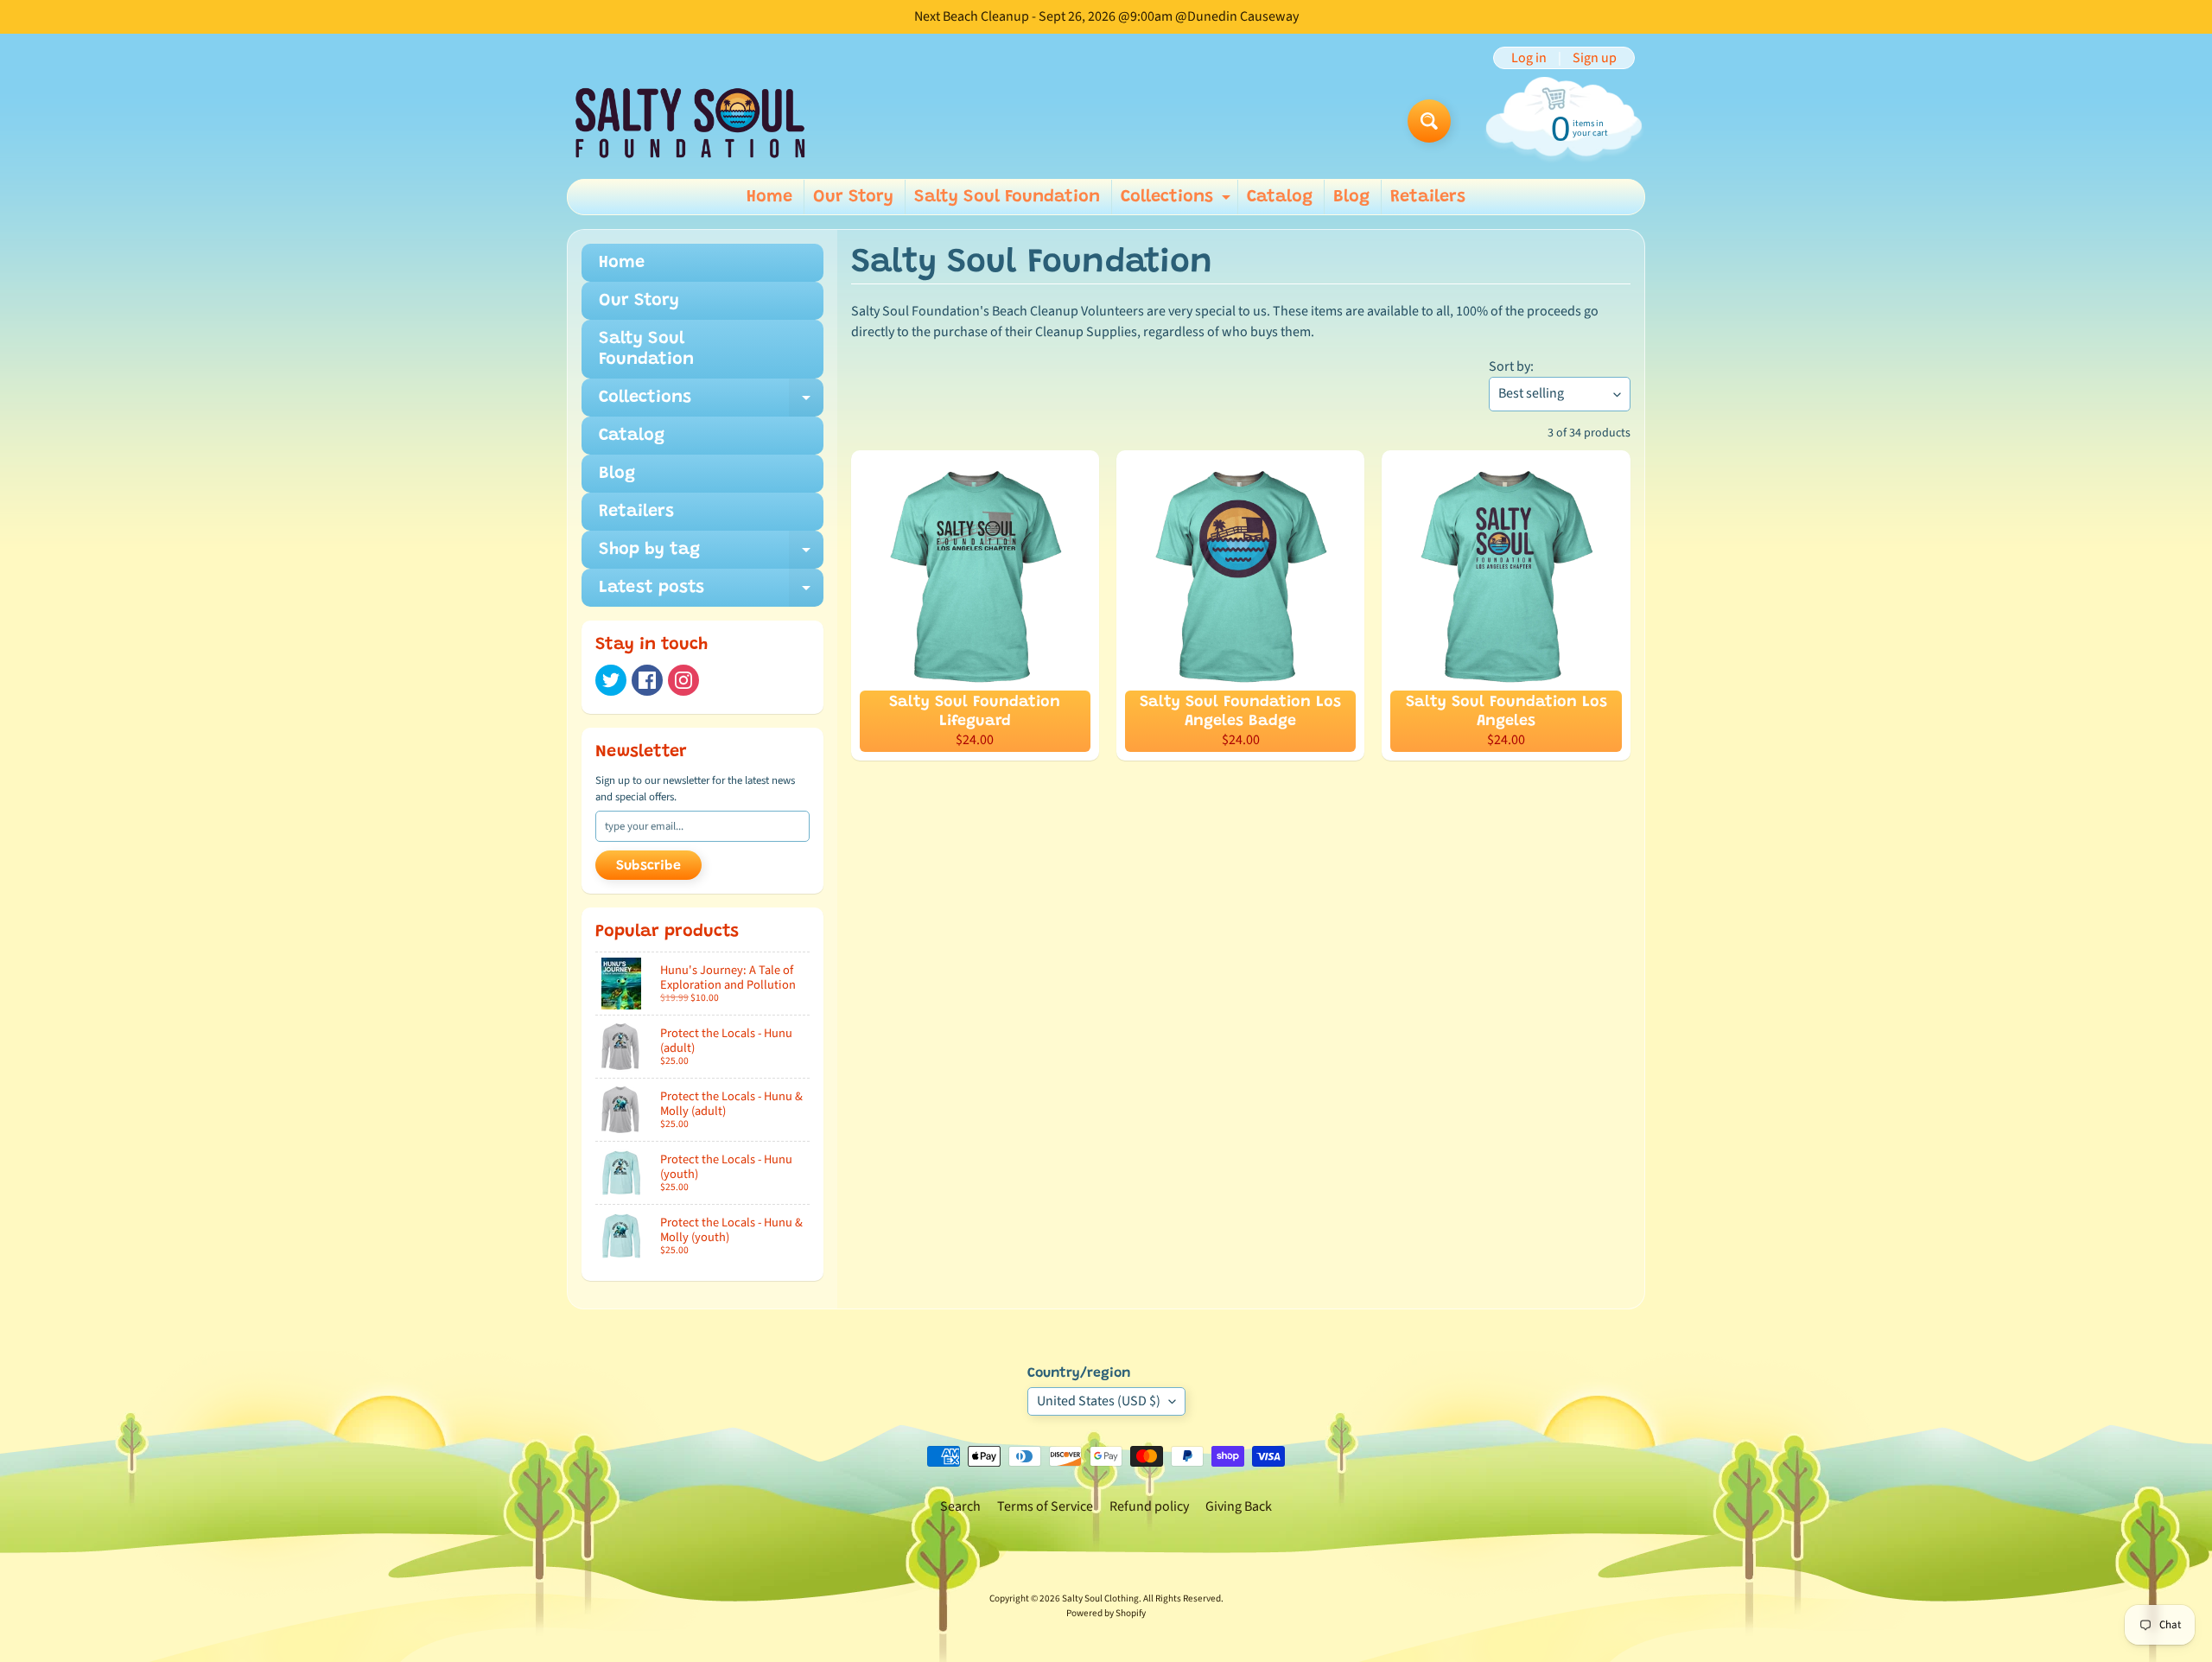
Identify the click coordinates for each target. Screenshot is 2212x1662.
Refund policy (1149, 1506)
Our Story (853, 197)
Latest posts (711, 593)
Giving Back (1239, 1506)
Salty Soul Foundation (1007, 197)
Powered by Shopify (1106, 1613)
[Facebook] (647, 680)
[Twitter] (611, 680)
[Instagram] (683, 680)
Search (960, 1506)
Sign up (1595, 58)
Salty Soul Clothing (1100, 1598)
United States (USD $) (1099, 1401)
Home (769, 197)
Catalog (1280, 197)
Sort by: (1511, 366)
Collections (1178, 201)
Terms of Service (1045, 1506)
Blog (1351, 197)
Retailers (1428, 197)
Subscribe (648, 866)
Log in (1529, 58)
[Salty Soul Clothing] (690, 121)
